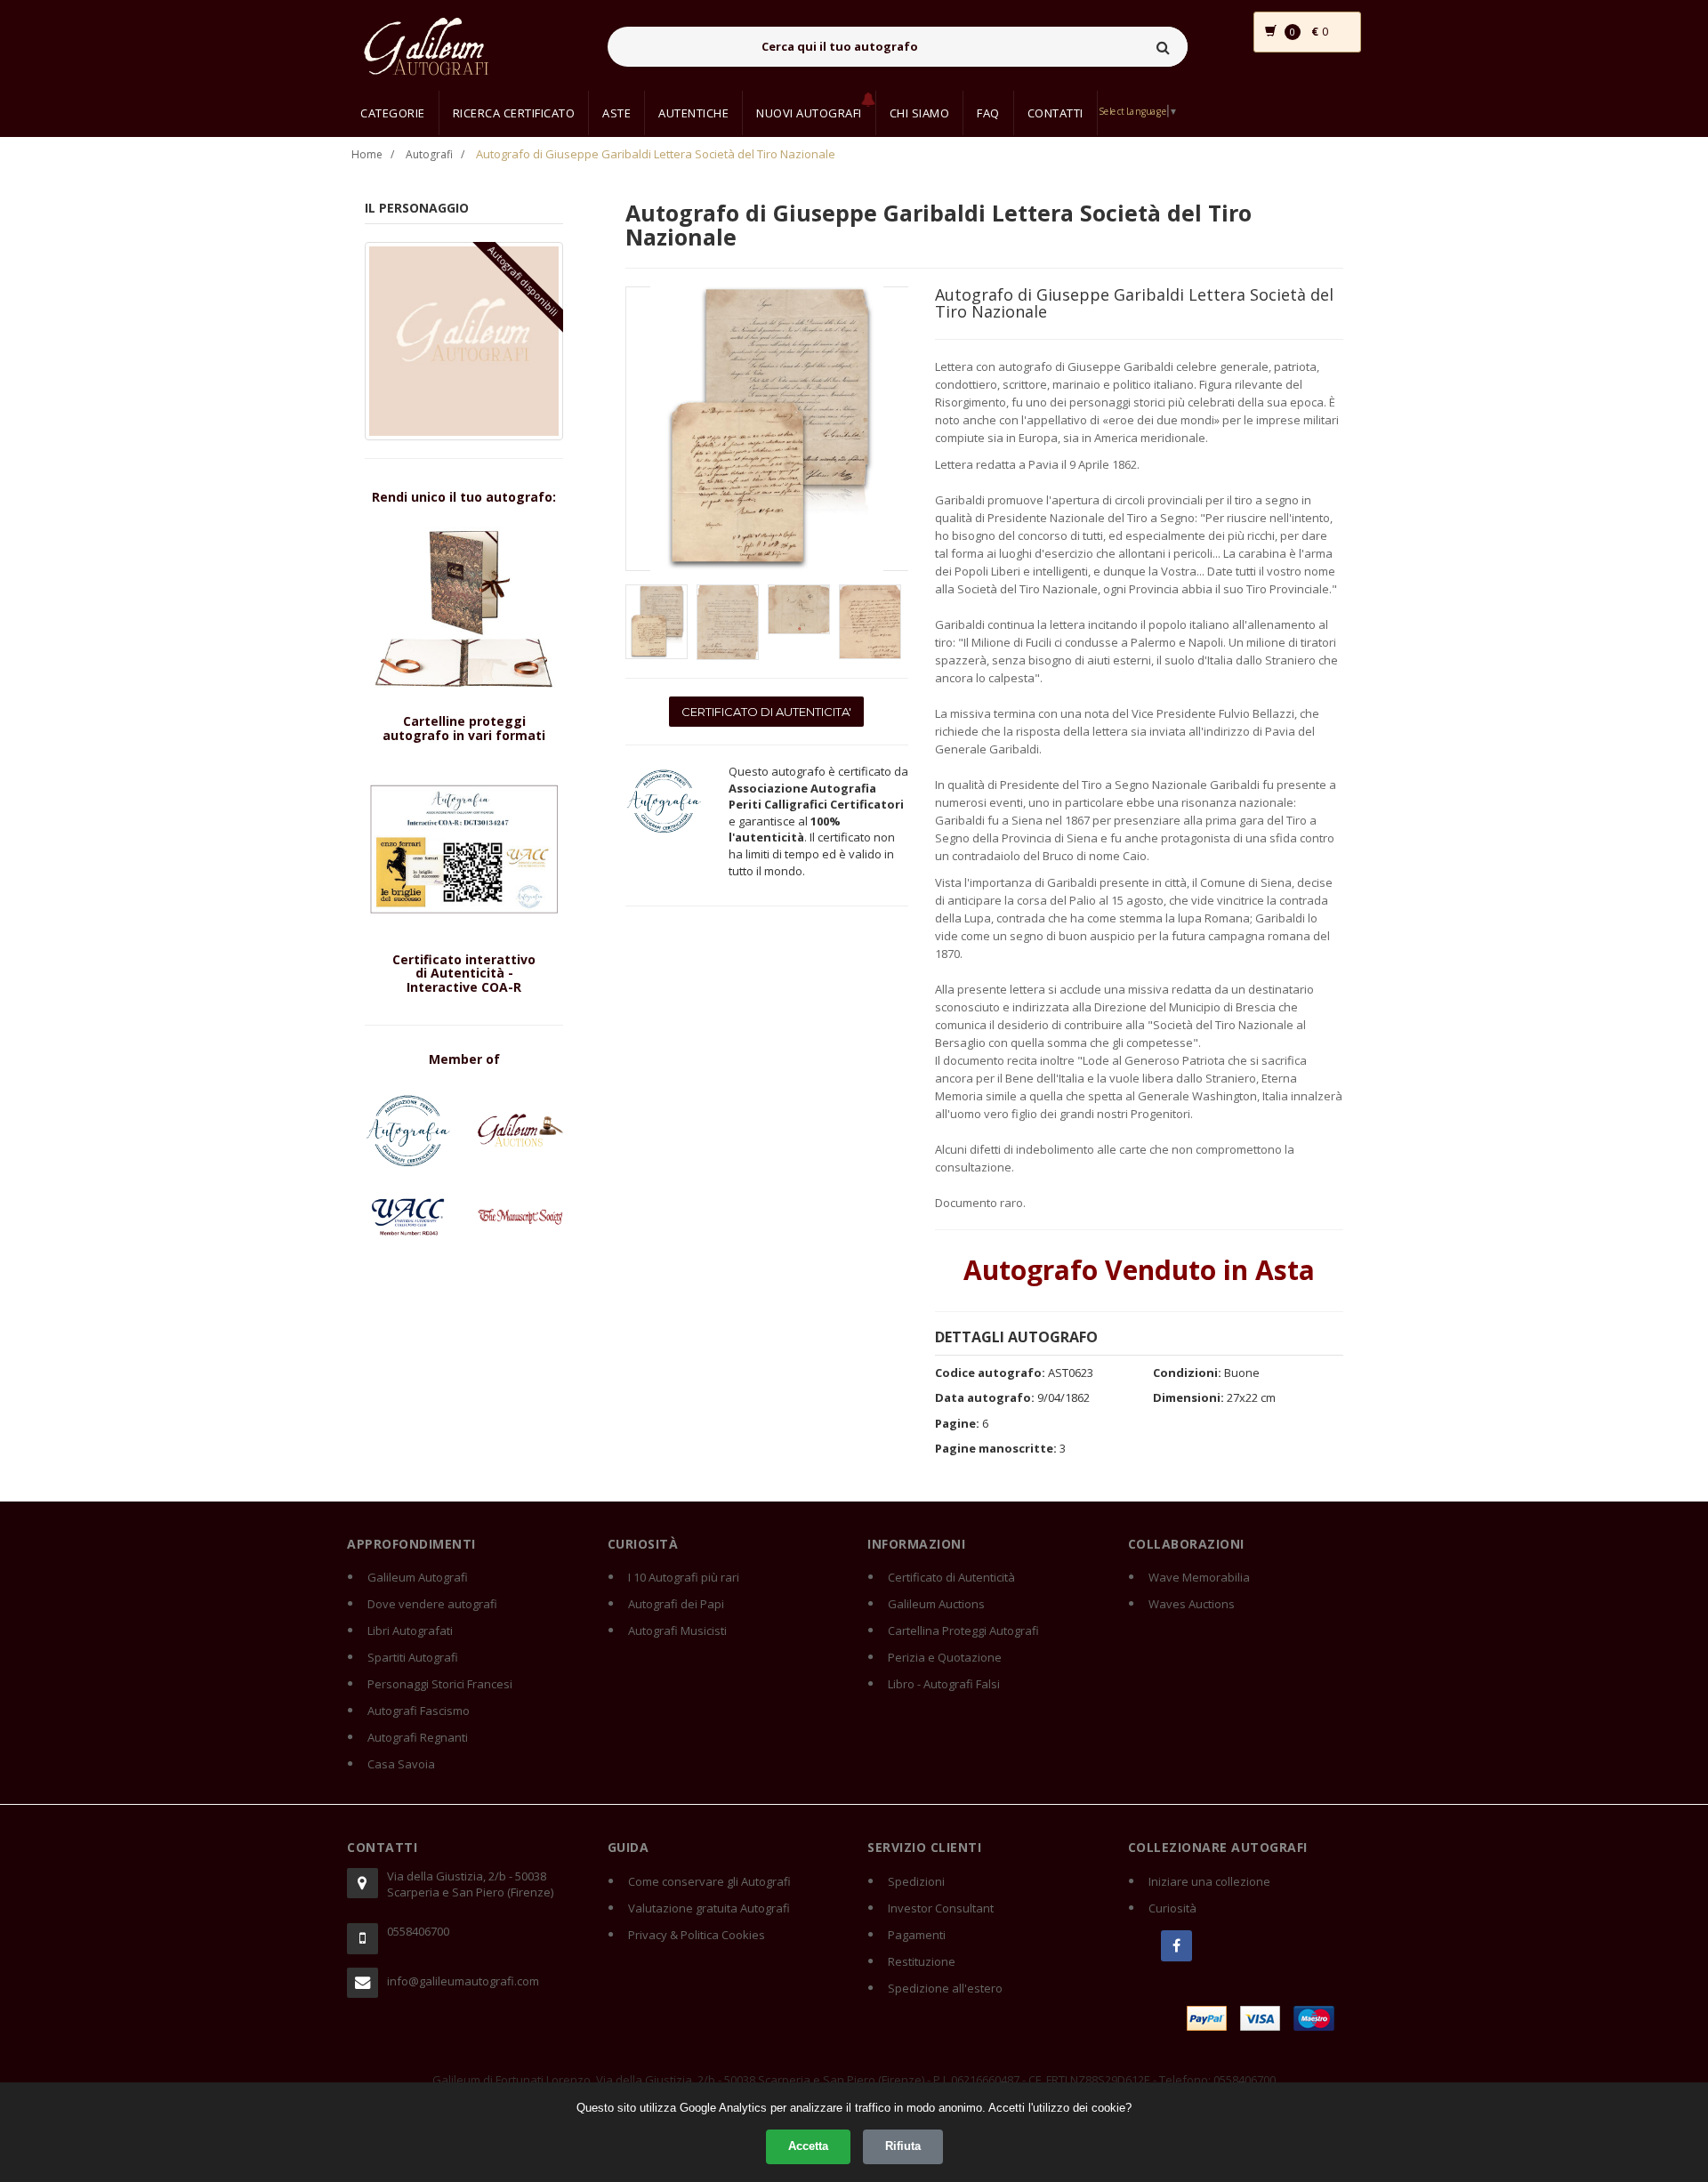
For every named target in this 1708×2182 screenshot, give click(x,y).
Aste (616, 113)
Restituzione (922, 1961)
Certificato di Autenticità (951, 1577)
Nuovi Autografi (809, 113)
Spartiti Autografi (413, 1657)
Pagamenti (917, 1935)
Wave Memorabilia (1199, 1577)
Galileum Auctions (936, 1604)
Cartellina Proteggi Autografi (963, 1630)
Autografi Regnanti (418, 1737)
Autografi (429, 154)
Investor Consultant (941, 1908)
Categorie (393, 113)
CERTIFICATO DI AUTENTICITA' (766, 712)
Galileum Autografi (418, 1577)
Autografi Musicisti (677, 1630)
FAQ (988, 113)
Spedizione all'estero (945, 1988)
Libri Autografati (410, 1630)
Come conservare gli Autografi (709, 1881)
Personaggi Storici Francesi (440, 1684)
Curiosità (1172, 1908)
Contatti (1055, 113)
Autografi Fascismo (419, 1711)
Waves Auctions (1192, 1604)
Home (367, 154)
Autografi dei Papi (676, 1604)
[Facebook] (1176, 1946)
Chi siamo (920, 113)
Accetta (808, 2146)
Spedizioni (916, 1881)
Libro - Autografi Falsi (944, 1684)
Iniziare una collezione (1209, 1881)
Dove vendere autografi (432, 1604)
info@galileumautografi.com (463, 1981)
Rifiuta (903, 2146)
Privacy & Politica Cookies (697, 1935)
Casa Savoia (401, 1764)
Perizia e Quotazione (945, 1657)
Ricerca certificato (514, 113)
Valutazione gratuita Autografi (709, 1908)
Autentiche (693, 113)
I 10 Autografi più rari (684, 1577)
